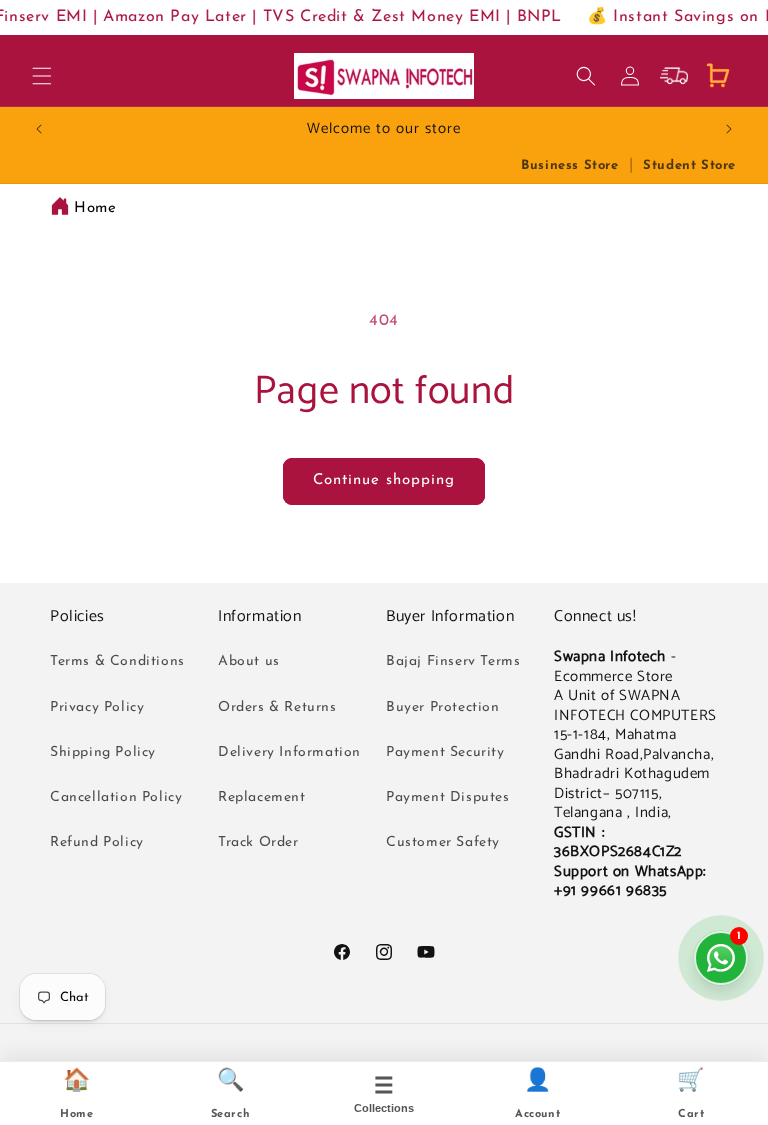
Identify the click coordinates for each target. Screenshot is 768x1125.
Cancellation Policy (116, 797)
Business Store (569, 165)
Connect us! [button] (595, 617)
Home (95, 208)
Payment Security (445, 752)
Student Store (689, 165)
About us (249, 661)
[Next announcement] (729, 129)
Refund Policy (97, 842)
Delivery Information (289, 752)
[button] (42, 76)
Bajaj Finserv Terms (453, 661)
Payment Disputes (448, 797)
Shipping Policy (103, 752)
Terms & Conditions (117, 661)
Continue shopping (384, 480)
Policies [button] (77, 617)
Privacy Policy (97, 707)
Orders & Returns (277, 707)
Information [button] (260, 617)
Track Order (258, 842)
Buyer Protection (443, 707)
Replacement (262, 797)
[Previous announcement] (39, 129)
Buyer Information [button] (450, 617)
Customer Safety (443, 842)
